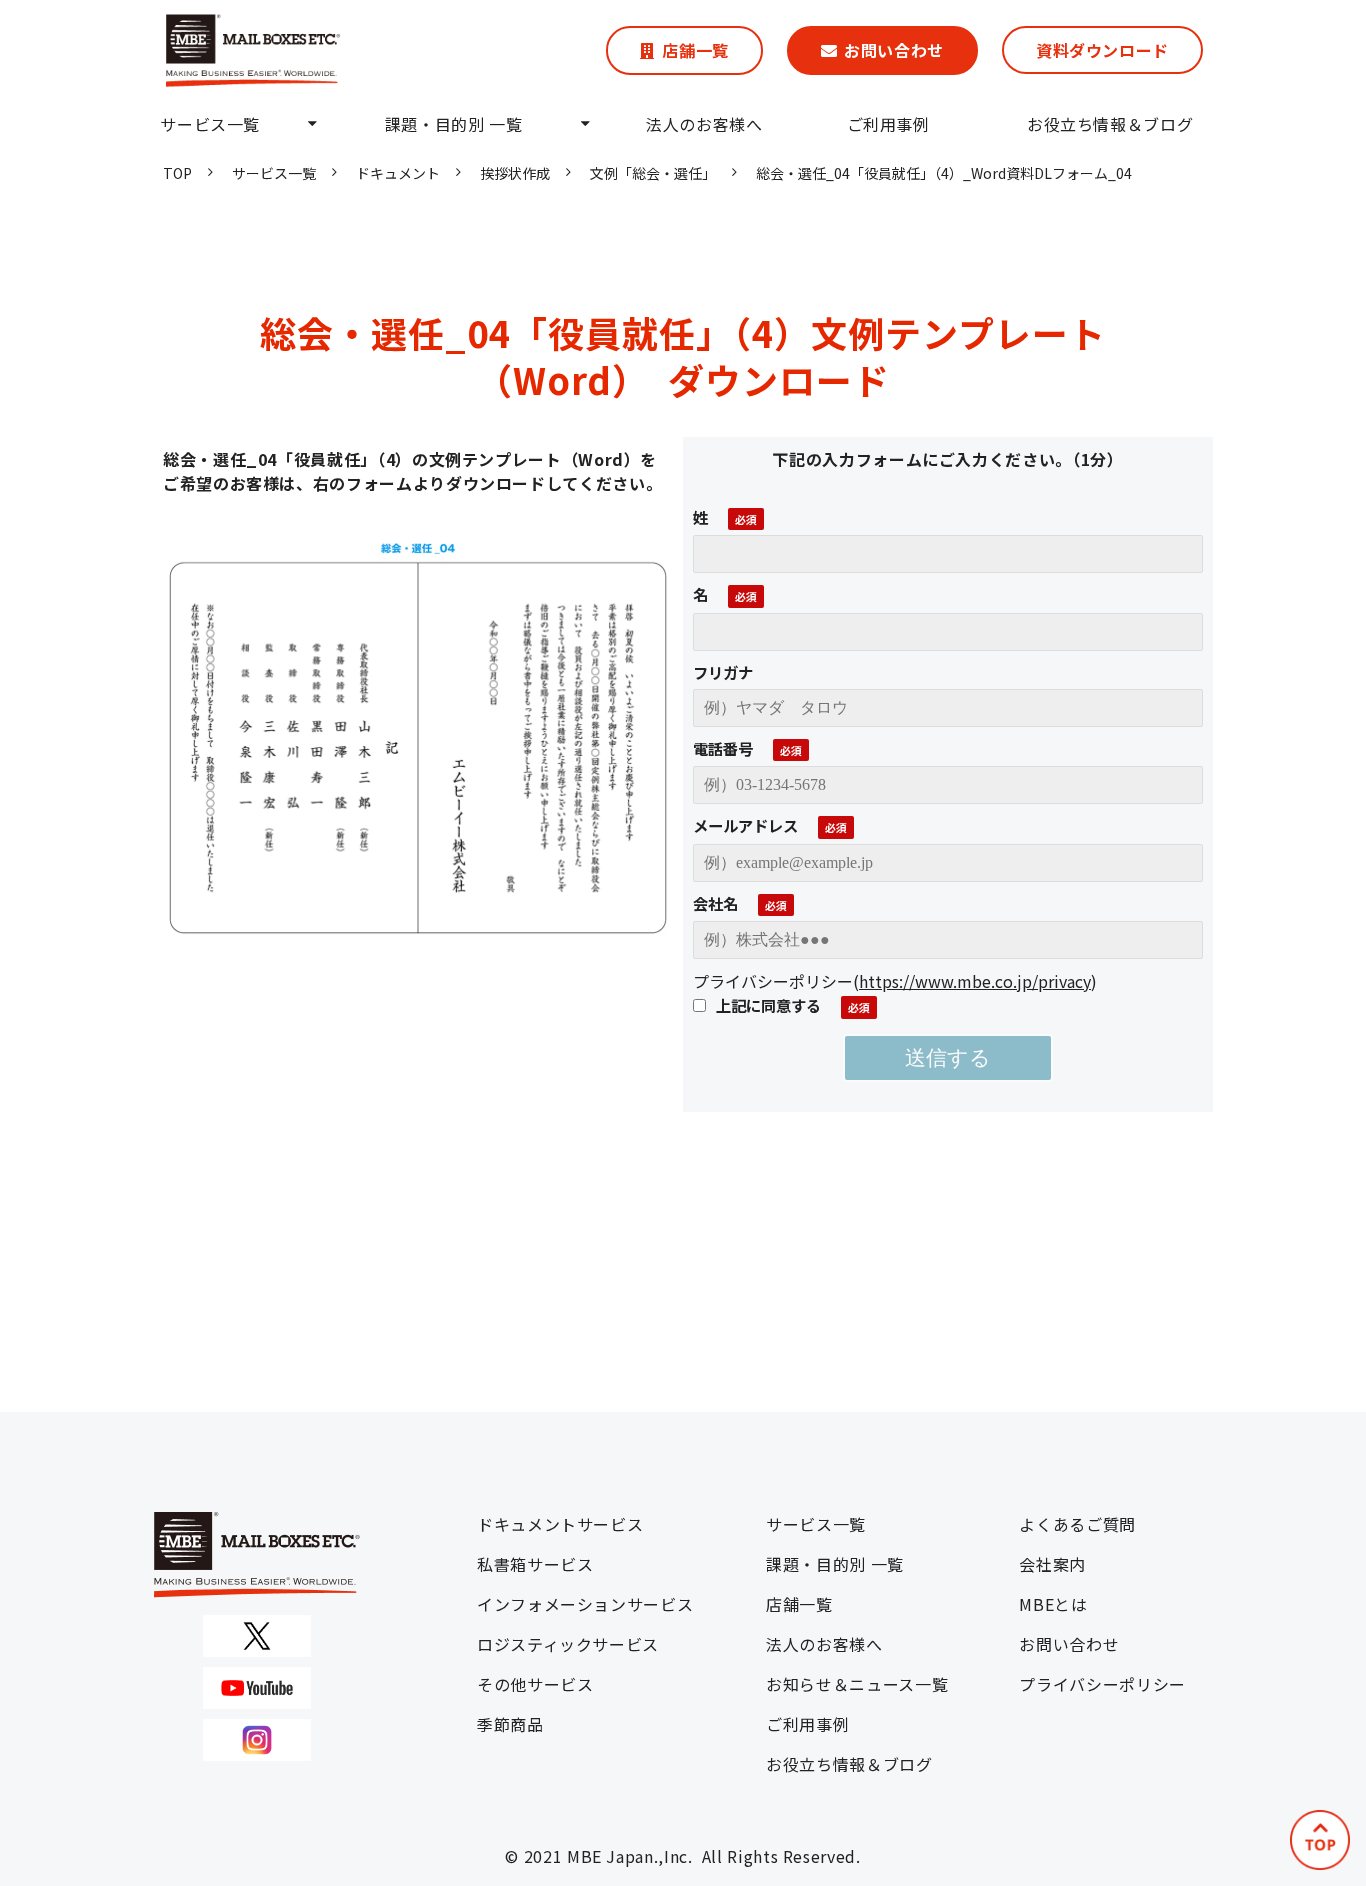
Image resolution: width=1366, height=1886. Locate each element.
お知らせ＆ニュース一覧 (857, 1684)
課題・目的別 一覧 (454, 124)
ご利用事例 (888, 124)
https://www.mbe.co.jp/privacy (975, 981)
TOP (177, 173)
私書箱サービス (535, 1564)
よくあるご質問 (1077, 1524)
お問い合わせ (894, 50)
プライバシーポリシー (1102, 1684)
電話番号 (723, 748)
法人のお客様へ (704, 124)
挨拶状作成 (515, 173)
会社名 (715, 903)
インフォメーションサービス (585, 1604)
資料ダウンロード (1102, 50)
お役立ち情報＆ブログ (1110, 124)
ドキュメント (398, 173)
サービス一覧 (210, 124)
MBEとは (1053, 1604)
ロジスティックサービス (568, 1644)
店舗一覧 (695, 50)
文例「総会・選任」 (653, 173)
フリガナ (723, 672)
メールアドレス (745, 825)
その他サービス (535, 1684)
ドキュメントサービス (560, 1524)
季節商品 (510, 1724)
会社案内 (1052, 1564)
